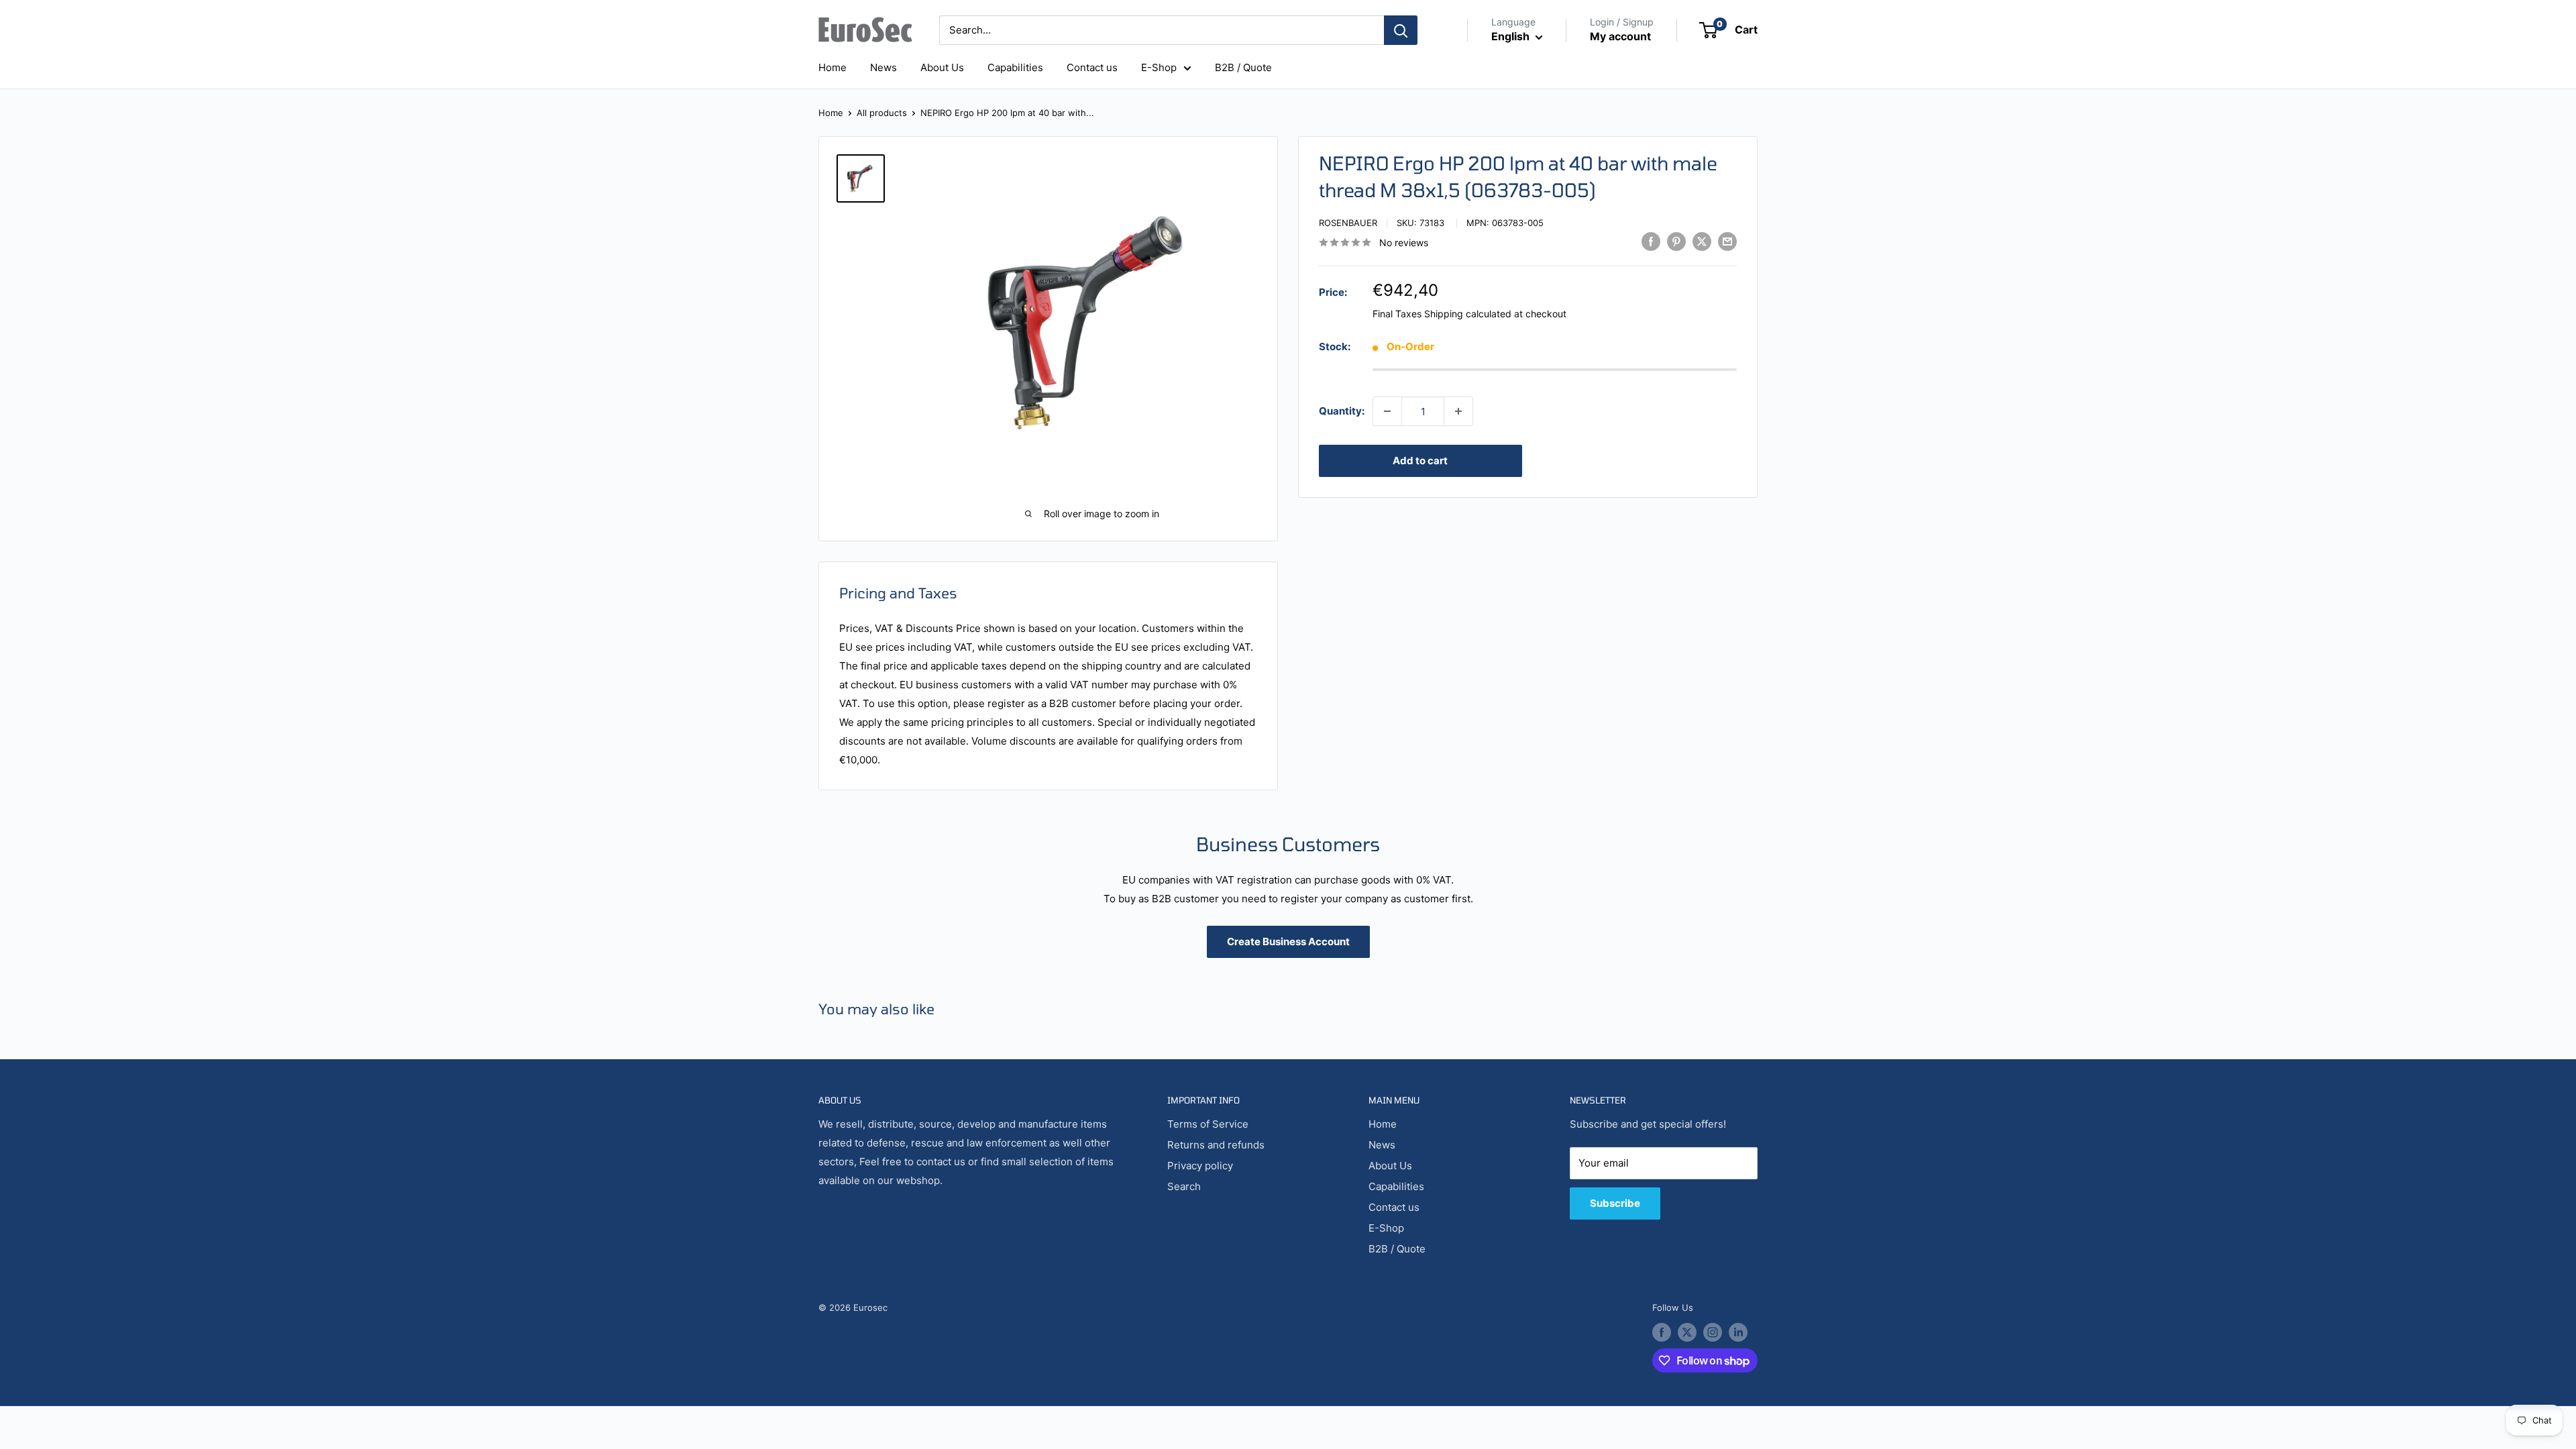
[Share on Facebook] (1651, 241)
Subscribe (1615, 1203)
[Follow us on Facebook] (1662, 1332)
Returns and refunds (1216, 1145)
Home (833, 67)
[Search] (1401, 30)
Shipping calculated (1468, 314)
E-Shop (1159, 67)
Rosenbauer (1348, 223)
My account (1620, 36)
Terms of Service (1208, 1124)
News (883, 67)
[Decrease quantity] (1387, 411)
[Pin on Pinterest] (1676, 241)
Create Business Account (1288, 942)
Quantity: (1342, 411)
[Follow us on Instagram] (1713, 1332)
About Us (942, 67)
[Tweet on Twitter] (1702, 241)
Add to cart (1420, 461)
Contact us (1092, 67)
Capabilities (1015, 67)
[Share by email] (1727, 241)
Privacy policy (1200, 1166)
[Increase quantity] (1458, 411)
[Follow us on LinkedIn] (1738, 1332)
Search (1184, 1186)
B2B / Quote (1243, 67)
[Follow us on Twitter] (1687, 1332)
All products (882, 113)
